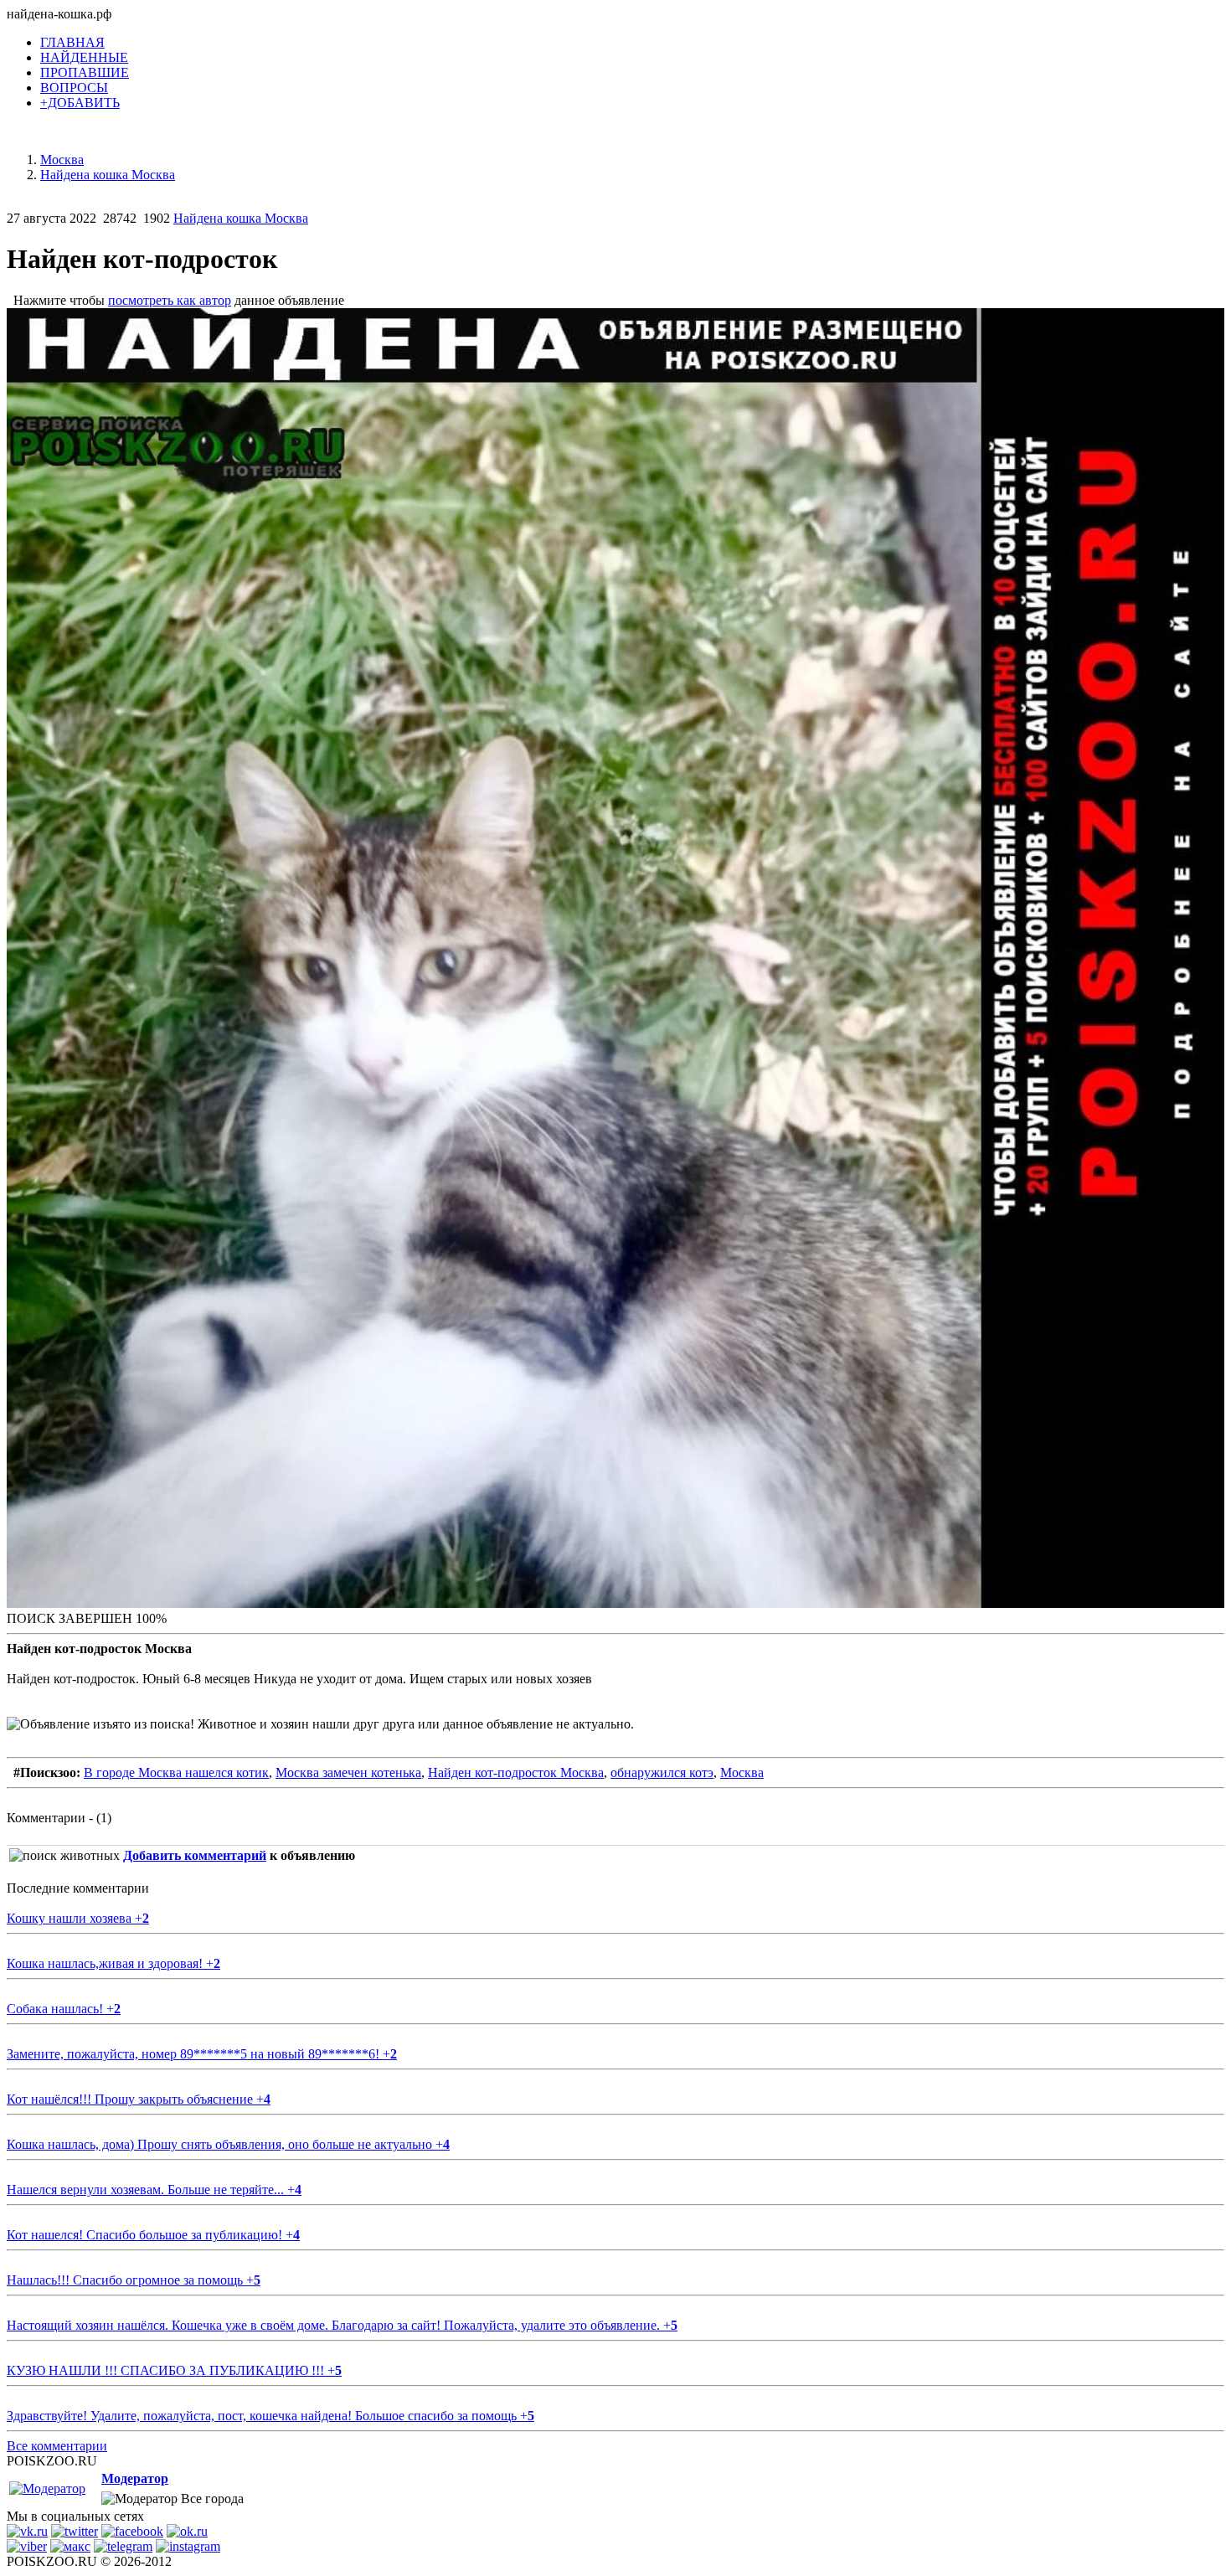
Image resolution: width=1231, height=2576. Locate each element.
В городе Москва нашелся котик (176, 1772)
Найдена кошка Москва (241, 218)
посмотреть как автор (170, 300)
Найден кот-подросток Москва (516, 1772)
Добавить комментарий (195, 1855)
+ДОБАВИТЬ (80, 103)
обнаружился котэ (662, 1772)
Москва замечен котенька (348, 1772)
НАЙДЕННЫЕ (84, 57)
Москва (742, 1772)
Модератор (135, 2478)
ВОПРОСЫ (74, 88)
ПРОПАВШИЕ (85, 72)
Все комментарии (57, 2446)
